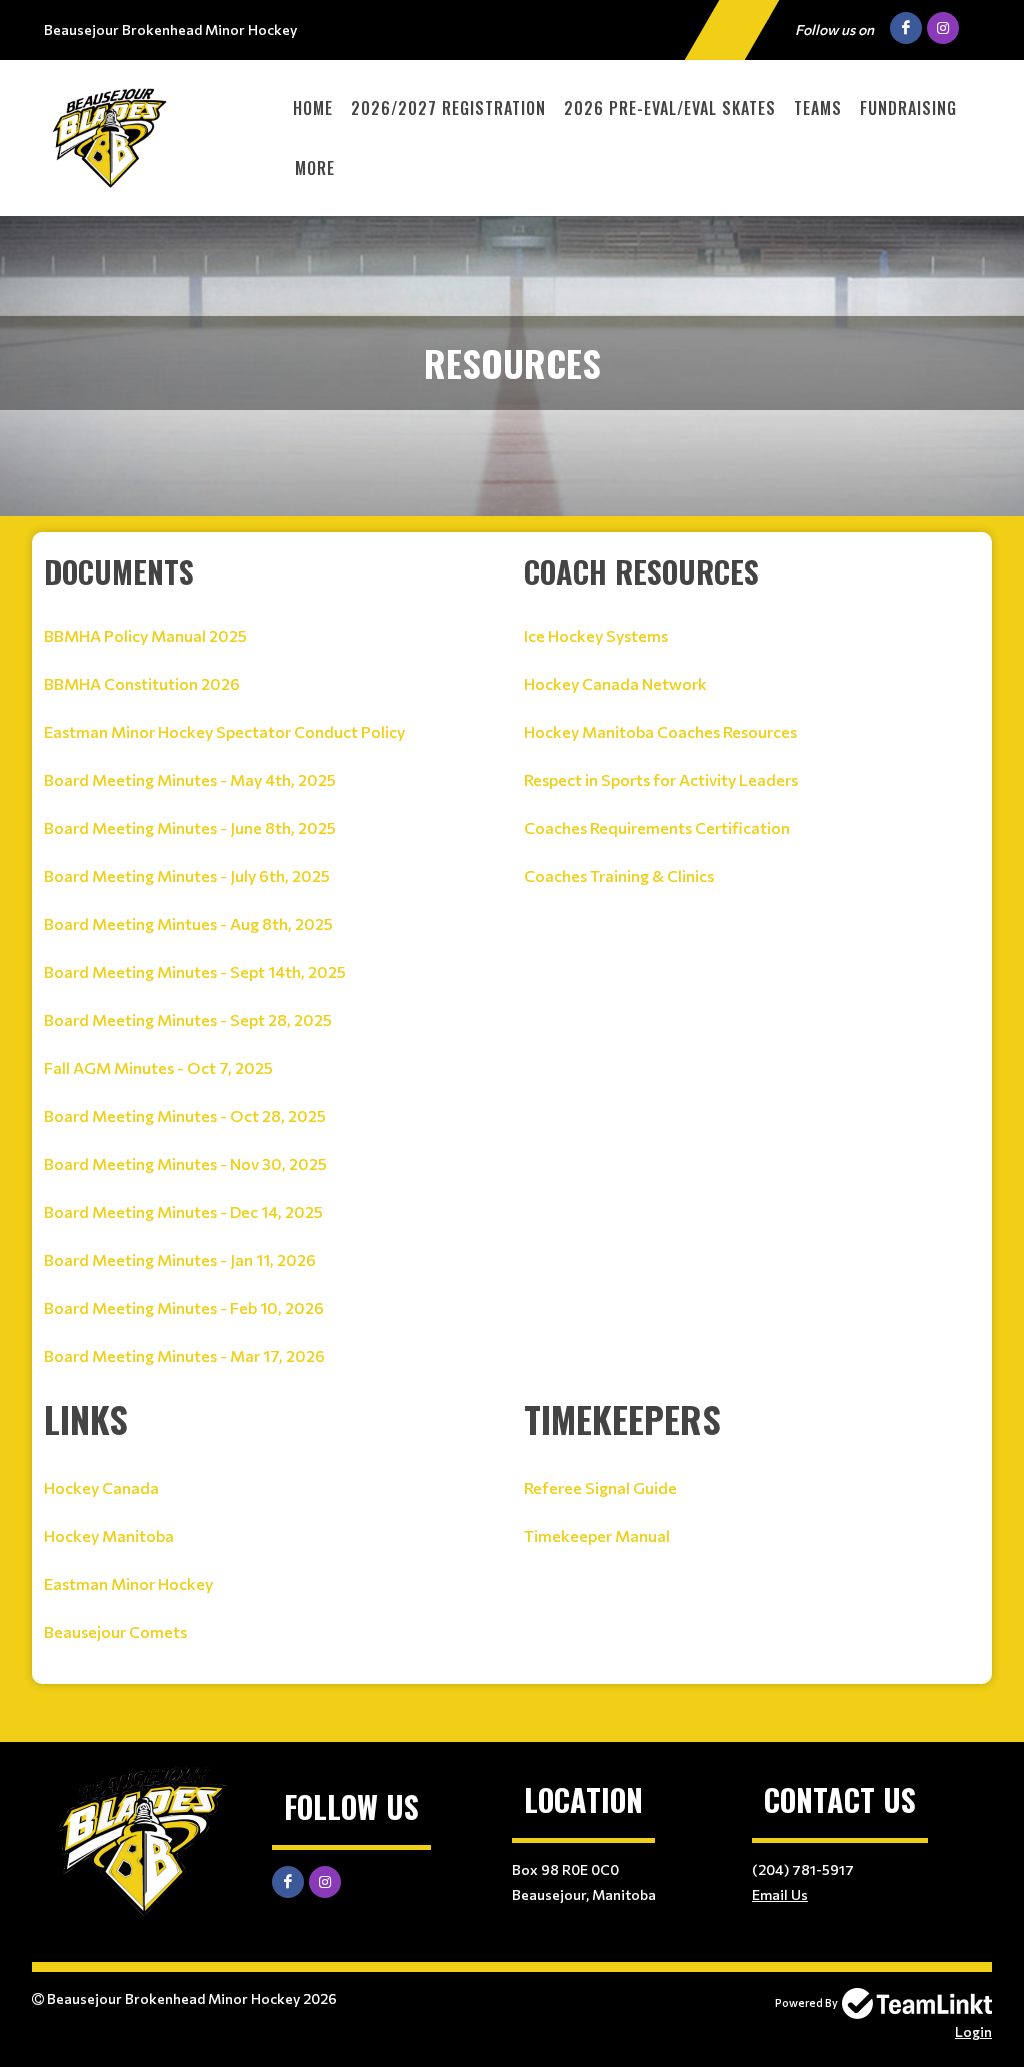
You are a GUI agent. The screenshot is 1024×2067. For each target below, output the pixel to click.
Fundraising (908, 108)
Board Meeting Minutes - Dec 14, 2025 (183, 1211)
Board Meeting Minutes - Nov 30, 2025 (185, 1163)
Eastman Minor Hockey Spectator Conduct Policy (224, 731)
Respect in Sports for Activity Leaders (661, 779)
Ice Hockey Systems (596, 635)
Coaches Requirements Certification (657, 827)
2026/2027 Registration (448, 108)
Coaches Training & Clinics (619, 875)
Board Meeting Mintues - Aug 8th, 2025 (188, 923)
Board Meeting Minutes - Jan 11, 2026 (180, 1259)
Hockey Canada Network (615, 683)
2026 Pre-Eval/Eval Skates (670, 108)
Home (313, 108)
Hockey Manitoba (109, 1535)
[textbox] (272, 970)
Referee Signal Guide (600, 1487)
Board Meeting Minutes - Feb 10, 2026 (184, 1307)
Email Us (780, 1894)
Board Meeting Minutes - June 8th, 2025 (190, 827)
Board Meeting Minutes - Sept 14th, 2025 (195, 971)
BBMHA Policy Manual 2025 (145, 635)
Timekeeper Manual (597, 1535)
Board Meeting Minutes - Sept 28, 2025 (188, 1019)
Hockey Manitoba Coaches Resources (660, 731)
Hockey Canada (101, 1487)
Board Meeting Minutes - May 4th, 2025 (190, 779)
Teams (818, 108)
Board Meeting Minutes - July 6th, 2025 (187, 875)
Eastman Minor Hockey (128, 1583)
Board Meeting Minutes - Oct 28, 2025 (185, 1115)
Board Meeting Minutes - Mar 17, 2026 (184, 1355)
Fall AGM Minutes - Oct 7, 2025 (158, 1067)
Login (973, 2031)
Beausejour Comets (115, 1631)
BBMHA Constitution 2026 (142, 683)
